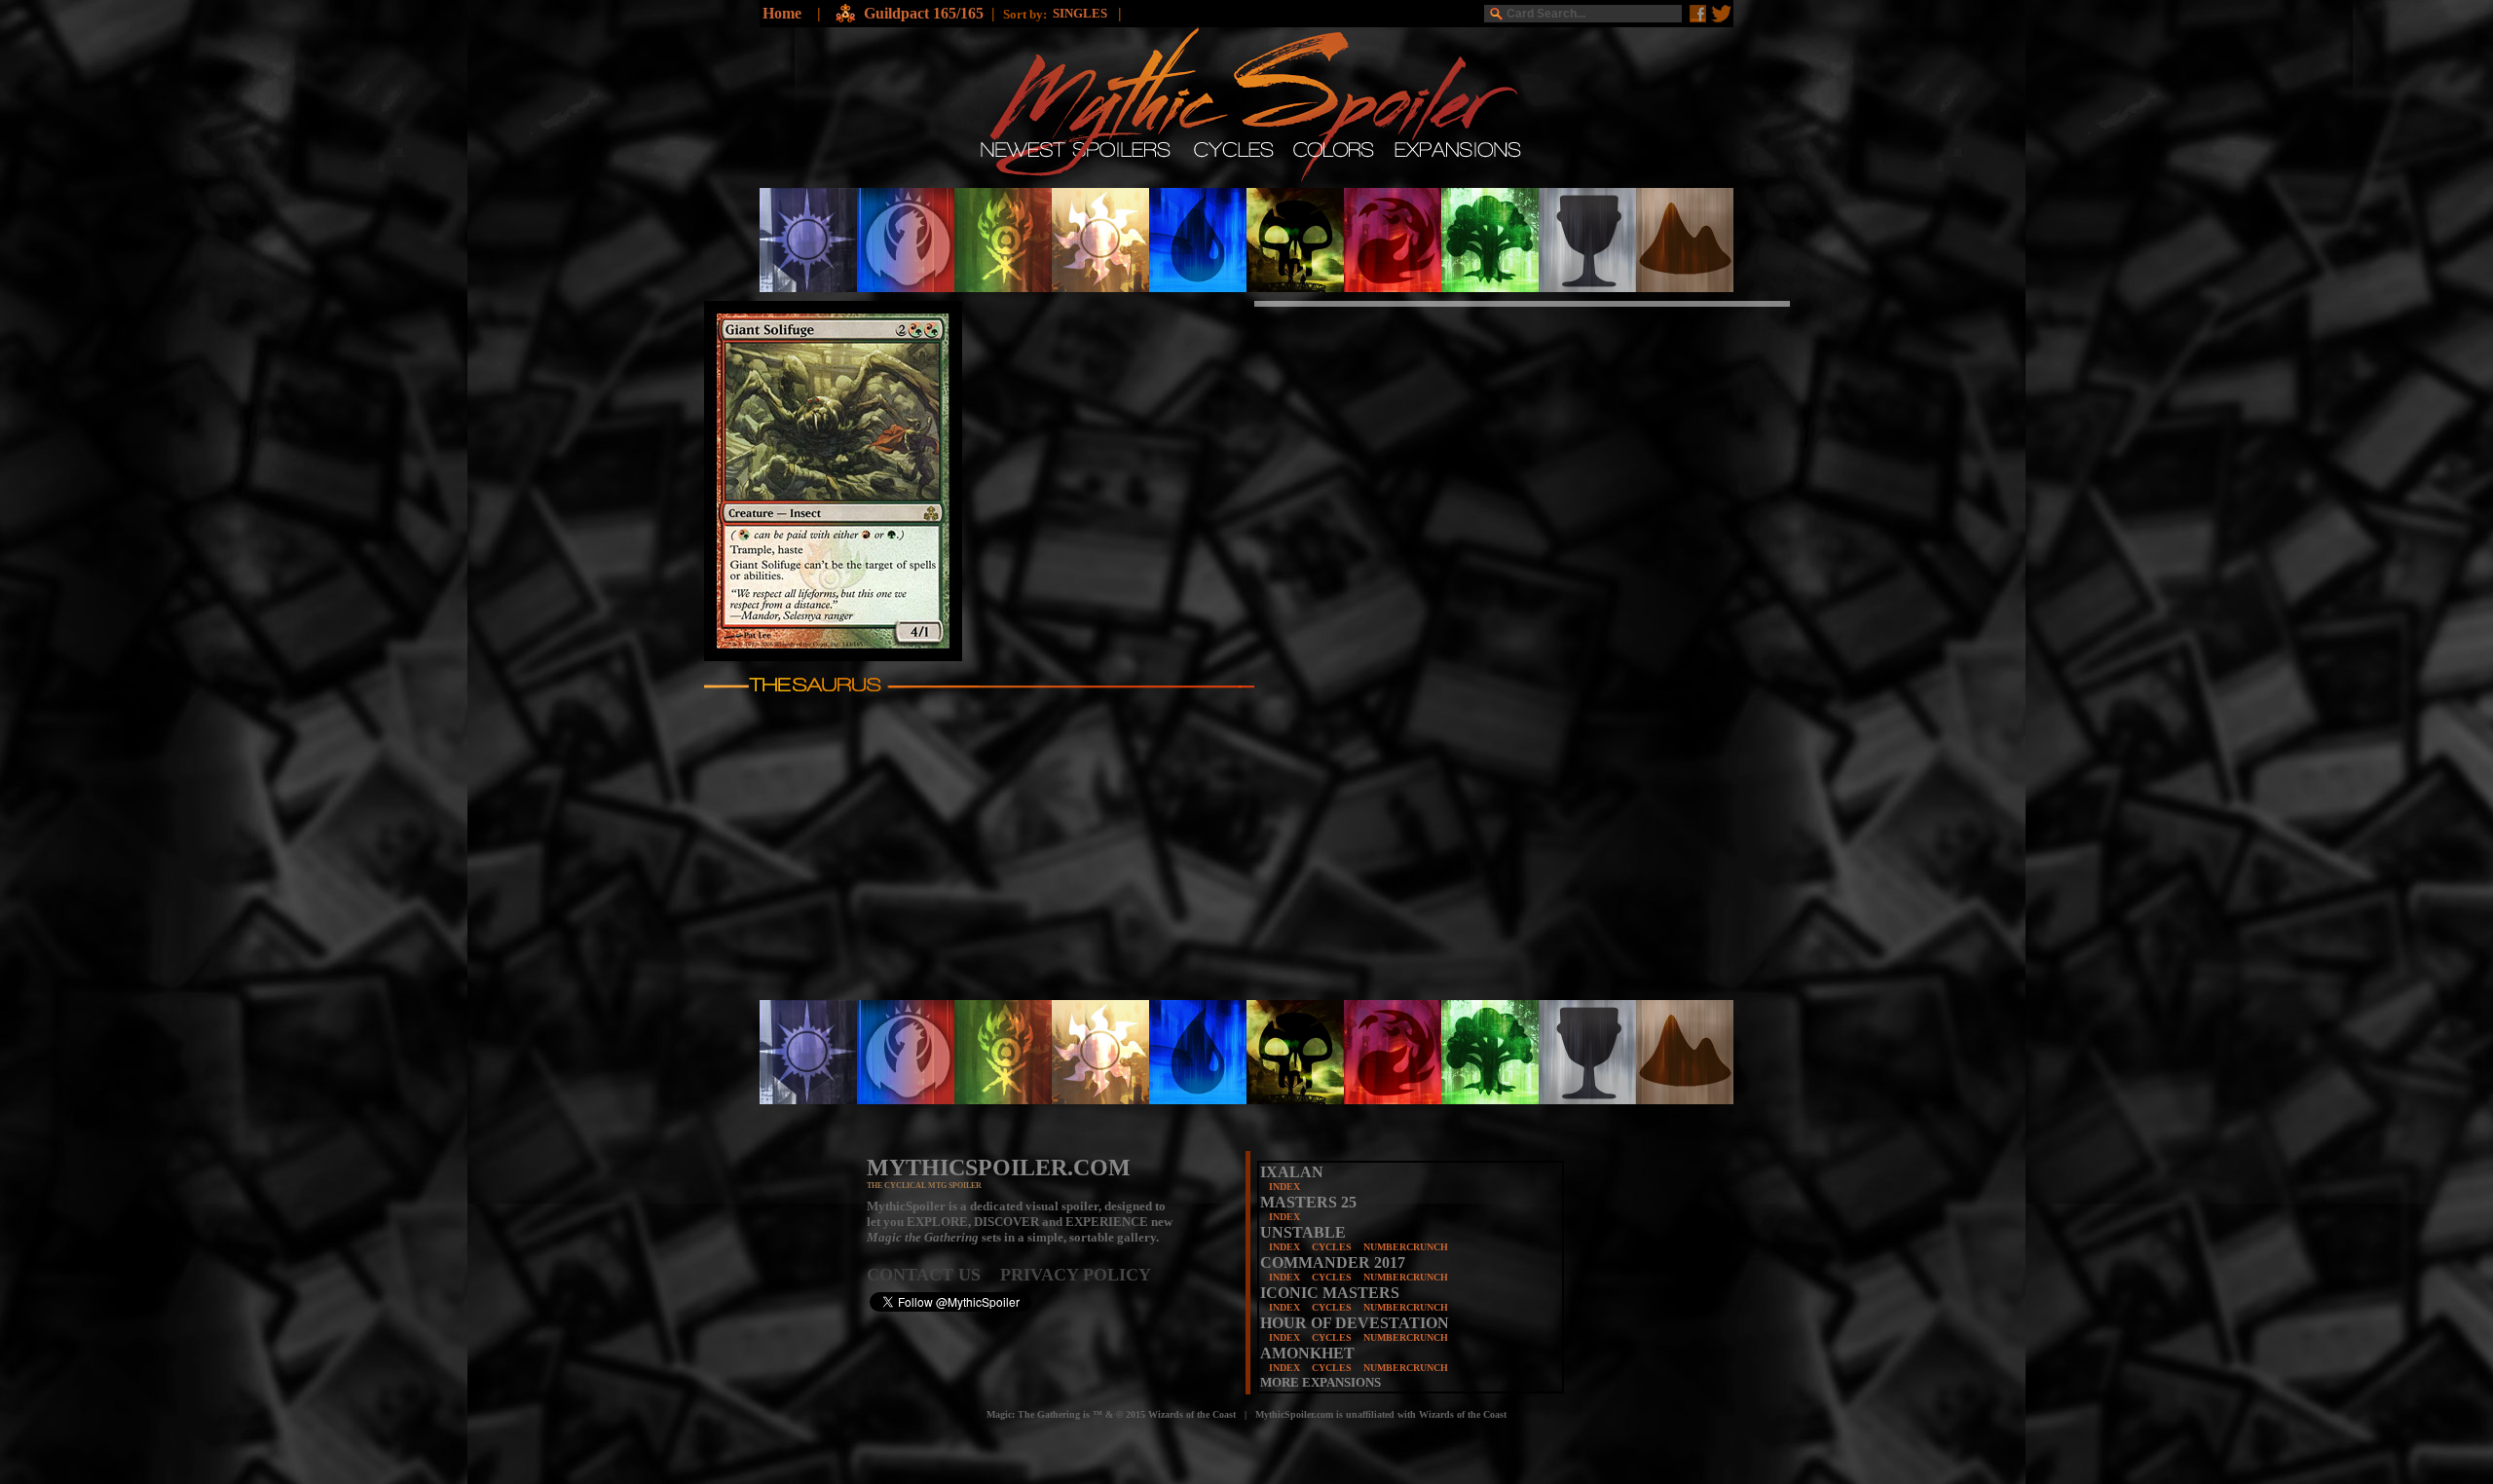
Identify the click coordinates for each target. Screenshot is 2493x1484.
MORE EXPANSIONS (1321, 1382)
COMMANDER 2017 (1333, 1262)
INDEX (1284, 1187)
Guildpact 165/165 (924, 13)
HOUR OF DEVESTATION (1355, 1323)
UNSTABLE (1303, 1232)
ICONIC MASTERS (1330, 1293)
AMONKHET (1307, 1353)
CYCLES (1332, 1247)
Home (782, 13)
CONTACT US (933, 1275)
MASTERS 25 (1308, 1202)
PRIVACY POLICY (1076, 1275)
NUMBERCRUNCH (1406, 1247)
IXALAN (1292, 1172)
